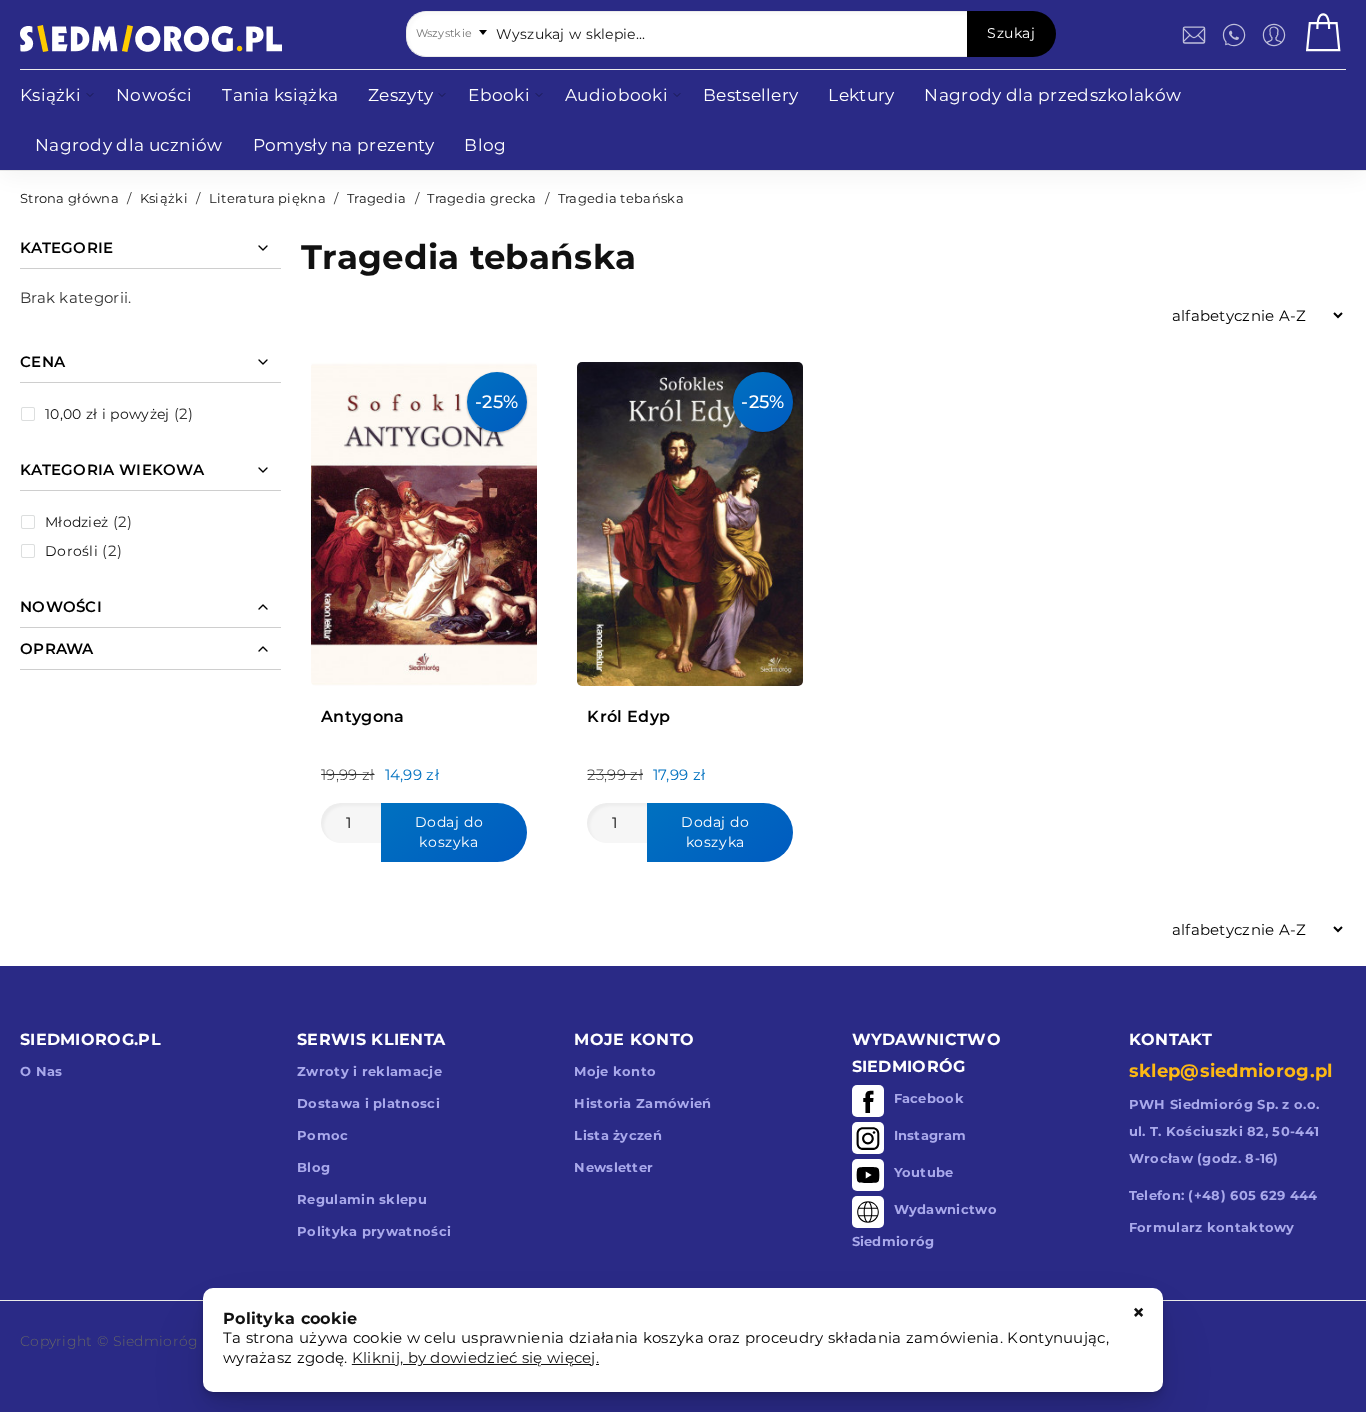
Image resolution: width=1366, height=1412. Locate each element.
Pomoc (323, 1135)
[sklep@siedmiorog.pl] (1194, 35)
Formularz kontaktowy (1212, 1227)
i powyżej (107, 414)
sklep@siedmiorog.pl (1231, 1071)
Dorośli (71, 551)
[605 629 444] (1234, 35)
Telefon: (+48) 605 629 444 (1223, 1195)
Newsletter (613, 1167)
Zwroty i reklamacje (369, 1071)
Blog (313, 1167)
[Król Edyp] (689, 519)
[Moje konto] (1274, 35)
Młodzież (76, 522)
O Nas (41, 1071)
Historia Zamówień (642, 1103)
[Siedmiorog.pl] (151, 38)
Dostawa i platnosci (368, 1103)
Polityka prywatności (374, 1231)
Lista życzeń (618, 1135)
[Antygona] (423, 519)
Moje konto (615, 1071)
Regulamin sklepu (362, 1199)
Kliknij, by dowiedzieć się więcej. (475, 1357)
